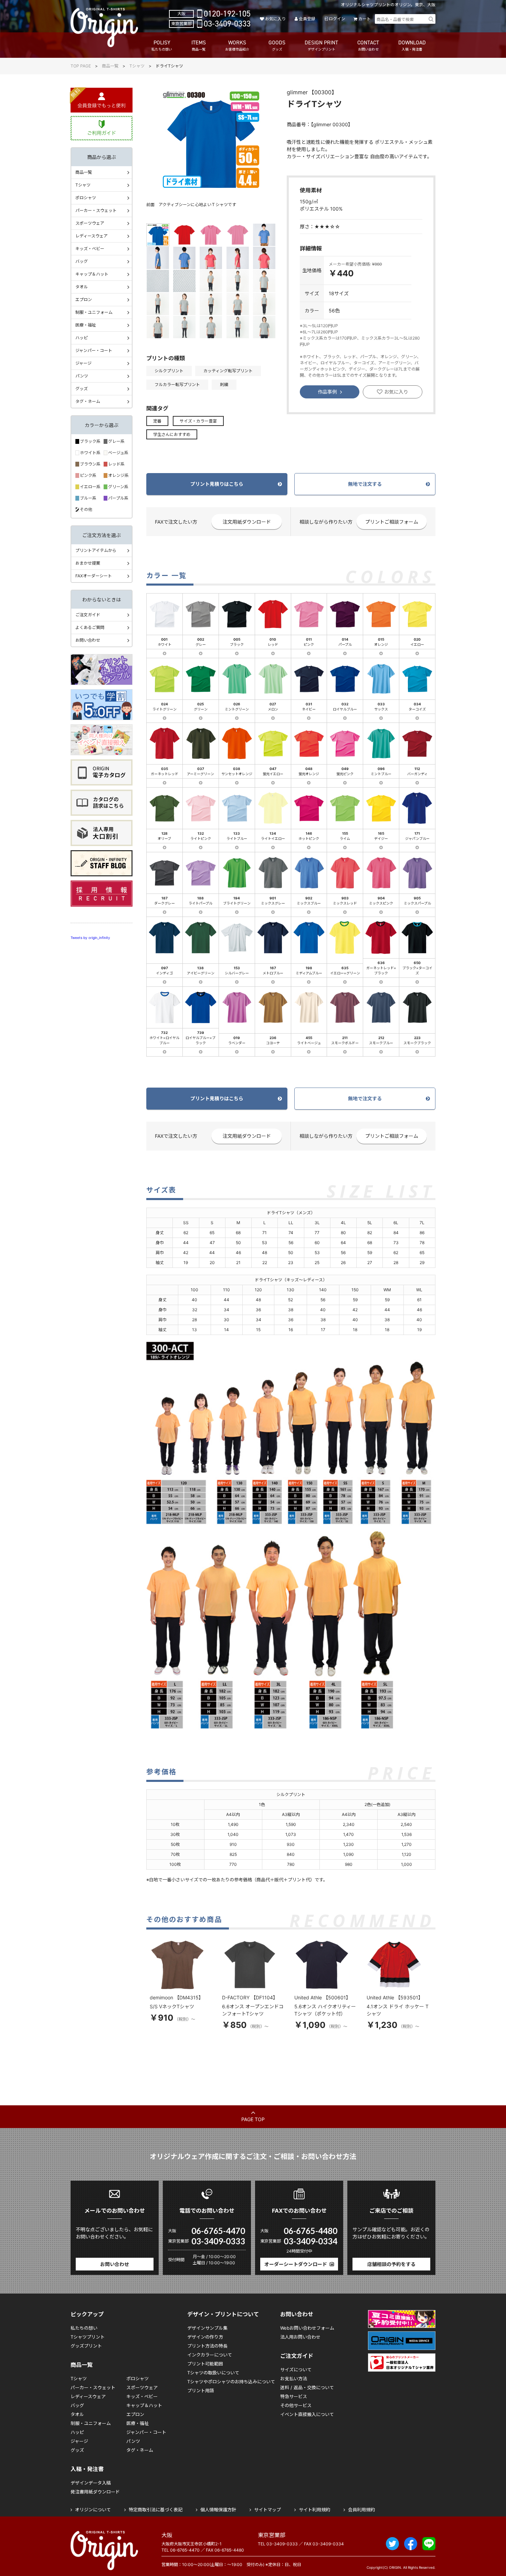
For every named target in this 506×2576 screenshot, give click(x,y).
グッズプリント (86, 2346)
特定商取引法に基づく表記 (156, 2510)
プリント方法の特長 (207, 2346)
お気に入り (275, 19)
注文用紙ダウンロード (247, 522)
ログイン (337, 19)
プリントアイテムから (96, 550)
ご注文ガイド (88, 615)
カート (365, 19)
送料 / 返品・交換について (307, 2387)
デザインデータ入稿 (91, 2483)
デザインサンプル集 (207, 2328)
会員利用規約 (361, 2510)
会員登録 (307, 19)
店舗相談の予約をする (391, 2264)
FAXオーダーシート (94, 576)
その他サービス (296, 2405)
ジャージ (83, 363)
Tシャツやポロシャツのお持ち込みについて (231, 2382)
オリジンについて (93, 2510)
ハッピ (82, 338)
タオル (82, 287)
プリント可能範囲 (205, 2364)
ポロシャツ (86, 198)
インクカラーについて (210, 2355)
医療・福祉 (86, 325)
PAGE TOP (253, 2119)
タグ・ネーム (88, 401)
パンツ (82, 376)
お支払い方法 (294, 2379)
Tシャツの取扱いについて (213, 2373)
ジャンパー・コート (94, 350)
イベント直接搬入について (307, 2414)
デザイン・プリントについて (223, 2314)
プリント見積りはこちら (217, 484)
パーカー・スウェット (96, 210)
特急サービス (294, 2396)
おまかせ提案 (88, 563)
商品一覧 (110, 66)
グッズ (82, 389)
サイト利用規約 (314, 2510)
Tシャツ (137, 66)
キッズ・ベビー (90, 249)
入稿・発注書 (87, 2469)
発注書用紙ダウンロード (95, 2492)
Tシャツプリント (88, 2337)
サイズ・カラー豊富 (198, 421)
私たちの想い (84, 2328)
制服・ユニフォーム (94, 312)
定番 (157, 421)
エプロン (84, 300)
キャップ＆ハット (92, 274)
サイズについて (296, 2370)
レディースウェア (92, 236)
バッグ (82, 261)
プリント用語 (201, 2391)
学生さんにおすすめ (172, 434)
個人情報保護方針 (218, 2510)
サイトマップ (267, 2510)
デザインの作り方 (205, 2337)
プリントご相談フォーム (392, 522)
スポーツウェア (90, 223)
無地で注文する (365, 484)
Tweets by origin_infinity (90, 938)
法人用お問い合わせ (300, 2337)
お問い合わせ (88, 640)
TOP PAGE (81, 66)
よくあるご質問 (90, 627)
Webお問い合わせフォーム (307, 2328)
